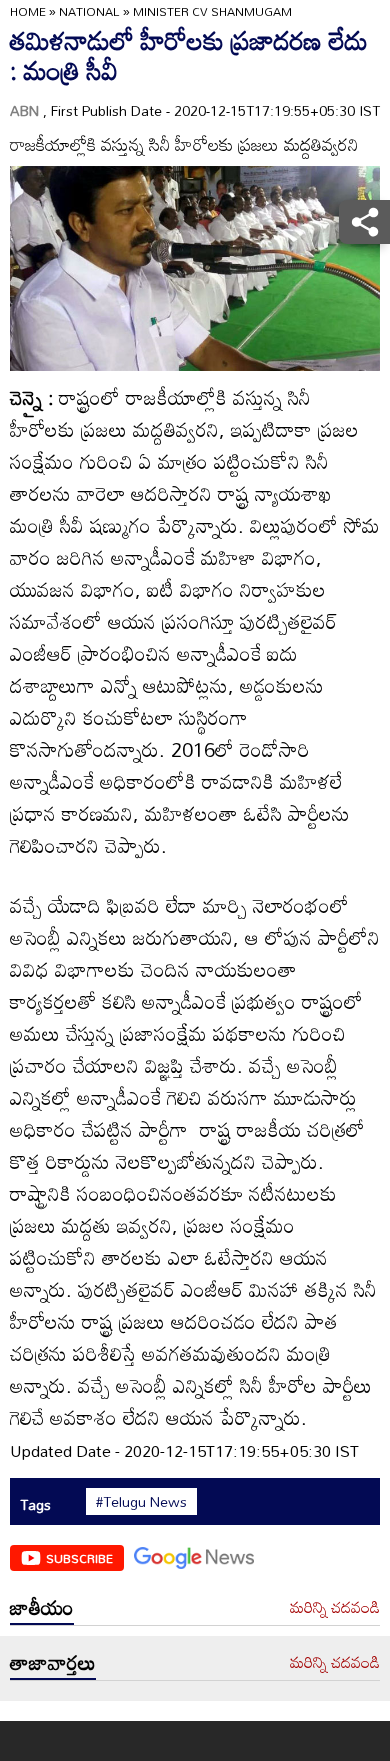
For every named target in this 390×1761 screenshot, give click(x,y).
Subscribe (79, 1558)
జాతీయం (42, 1607)
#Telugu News (141, 1502)
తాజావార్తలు (53, 1662)
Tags (35, 1504)
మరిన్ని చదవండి (335, 1608)
